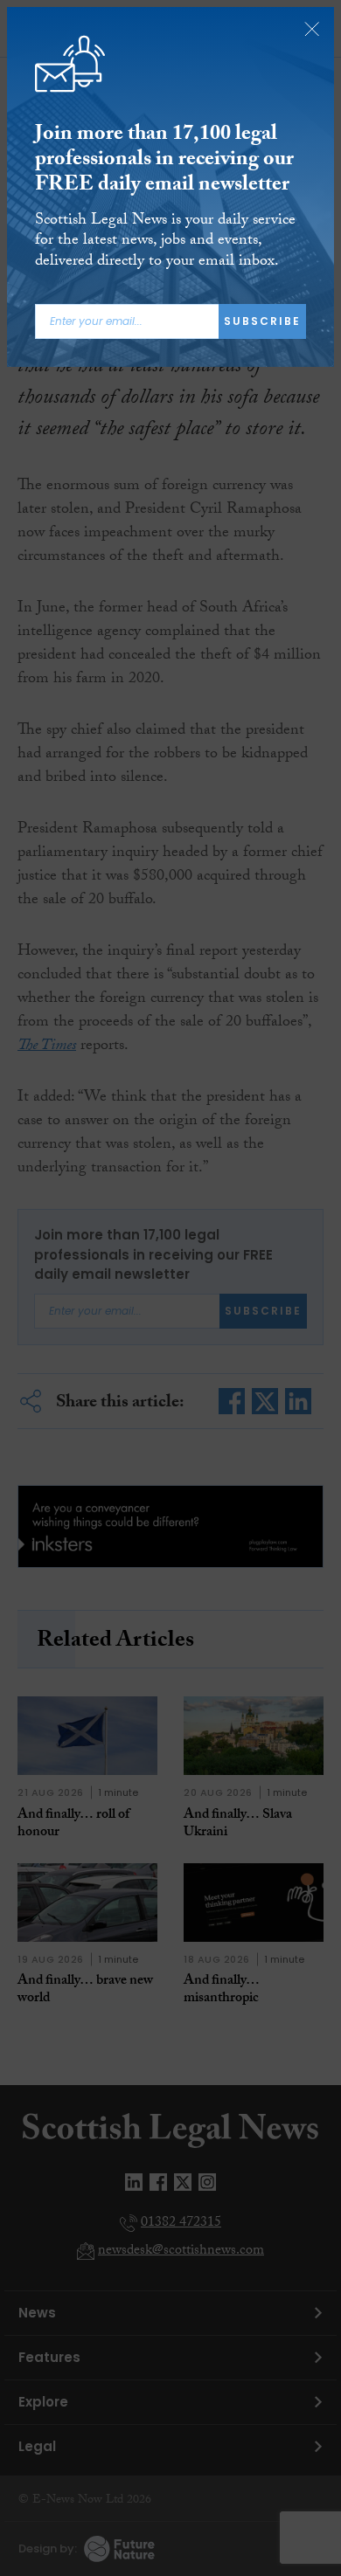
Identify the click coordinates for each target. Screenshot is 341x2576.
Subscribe (262, 321)
